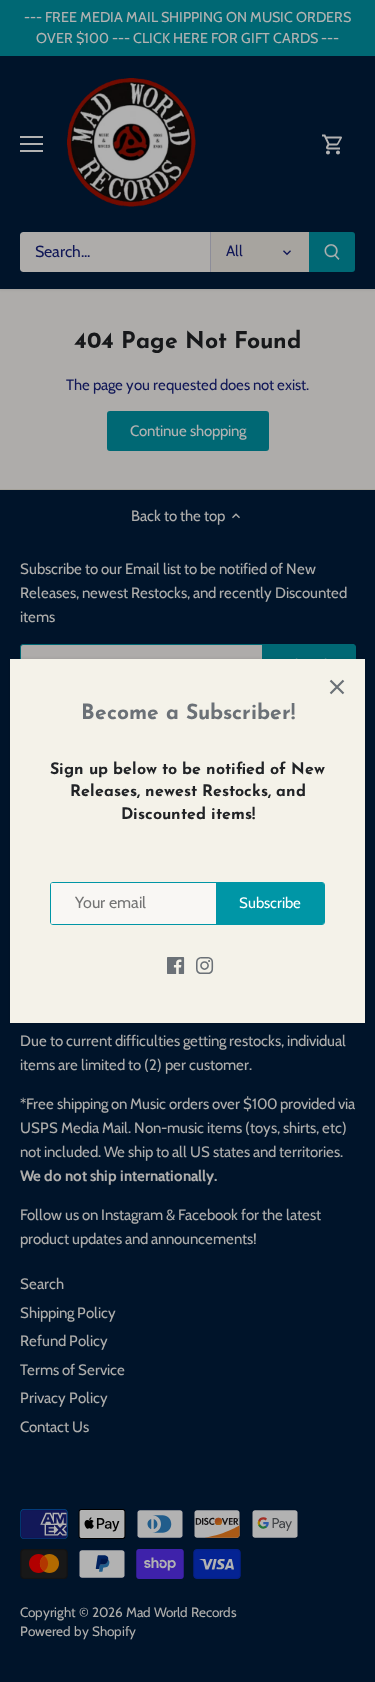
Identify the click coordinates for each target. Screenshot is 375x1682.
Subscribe (270, 903)
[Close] (337, 687)
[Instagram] (204, 965)
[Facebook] (175, 965)
